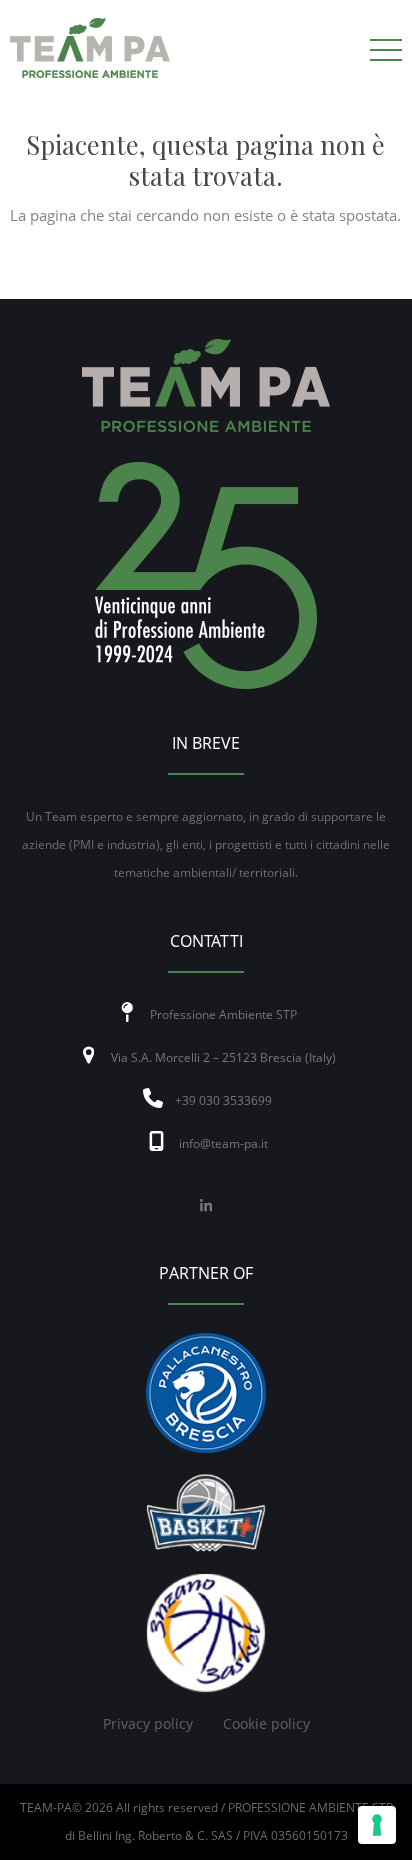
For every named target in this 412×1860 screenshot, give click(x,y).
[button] (386, 50)
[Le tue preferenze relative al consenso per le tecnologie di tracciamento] (377, 1825)
